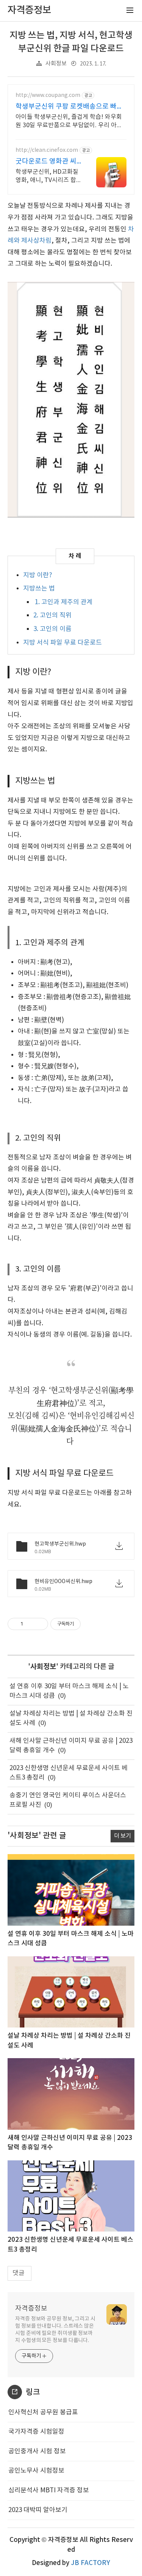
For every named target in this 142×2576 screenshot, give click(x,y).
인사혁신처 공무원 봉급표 (43, 2412)
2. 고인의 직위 (52, 616)
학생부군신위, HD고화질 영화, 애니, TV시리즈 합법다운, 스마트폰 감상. (47, 176)
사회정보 (56, 64)
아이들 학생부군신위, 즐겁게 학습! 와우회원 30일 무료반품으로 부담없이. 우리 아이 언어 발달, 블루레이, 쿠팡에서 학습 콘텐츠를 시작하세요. (69, 122)
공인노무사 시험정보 (36, 2471)
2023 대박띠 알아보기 (38, 2510)
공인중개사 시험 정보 (37, 2451)
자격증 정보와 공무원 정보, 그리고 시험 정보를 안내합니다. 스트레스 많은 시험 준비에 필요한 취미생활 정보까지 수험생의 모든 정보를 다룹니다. (55, 2330)
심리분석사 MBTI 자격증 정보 (49, 2490)
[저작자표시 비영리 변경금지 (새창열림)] (91, 1624)
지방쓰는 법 (39, 589)
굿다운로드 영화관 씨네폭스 (46, 162)
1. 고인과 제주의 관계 (63, 602)
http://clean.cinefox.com (47, 150)
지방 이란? (38, 575)
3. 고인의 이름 (52, 629)
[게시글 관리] (40, 1624)
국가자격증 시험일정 (36, 2432)
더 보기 (122, 1836)
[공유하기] (30, 1624)
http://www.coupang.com (48, 95)
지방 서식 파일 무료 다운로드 (62, 643)
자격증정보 (31, 2309)
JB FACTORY (91, 2563)
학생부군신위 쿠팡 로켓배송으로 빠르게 (69, 107)
